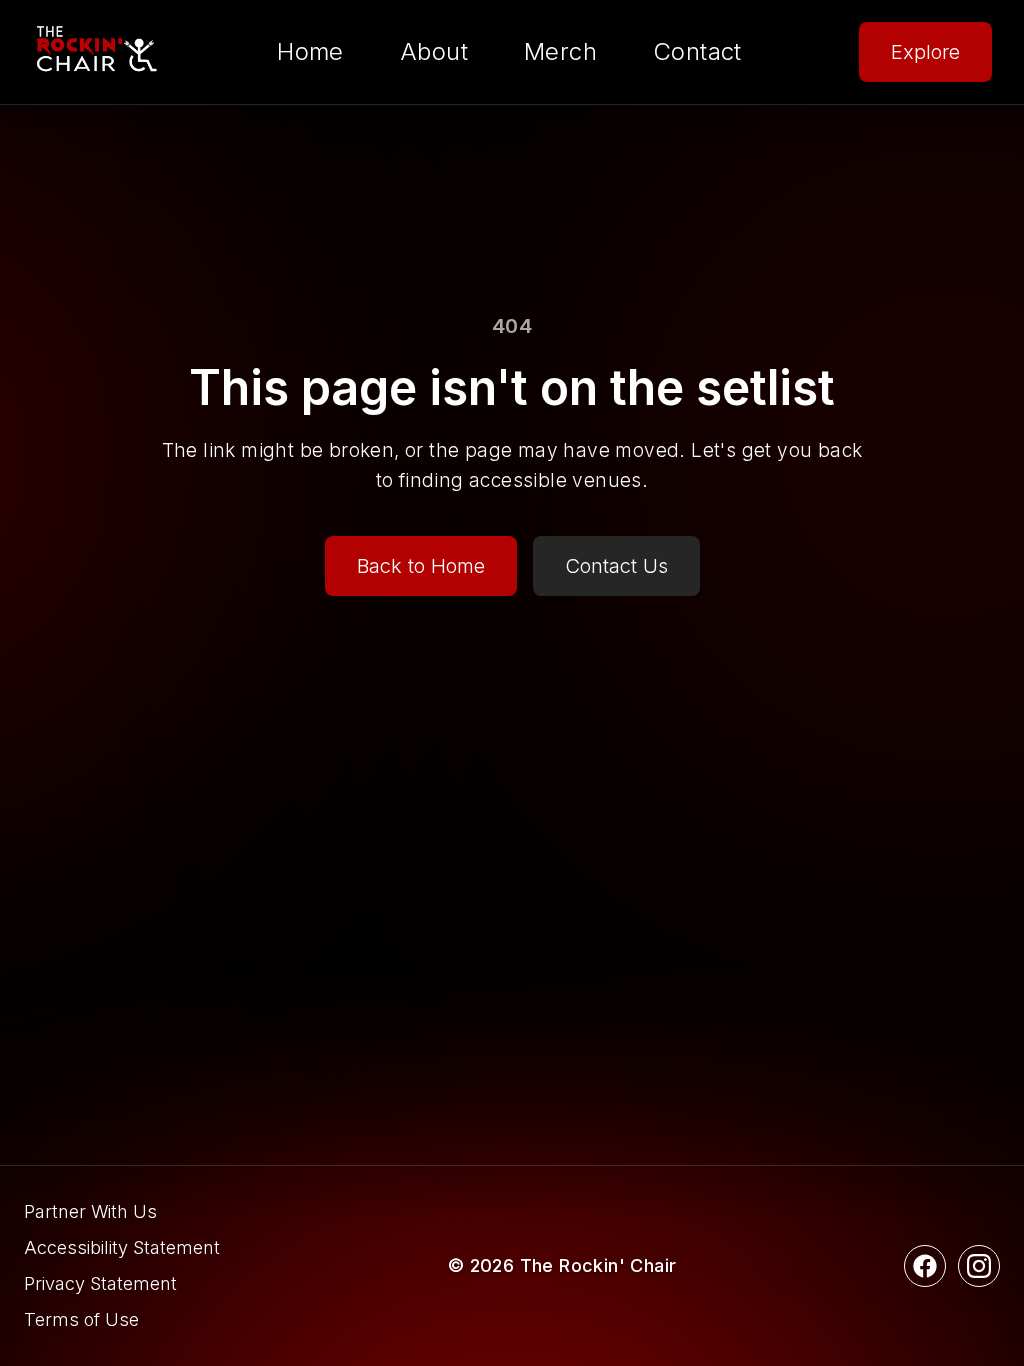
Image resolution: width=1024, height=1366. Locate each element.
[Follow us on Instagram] (979, 1266)
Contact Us (616, 566)
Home (310, 51)
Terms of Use (81, 1319)
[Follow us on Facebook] (925, 1266)
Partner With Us (90, 1211)
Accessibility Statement (122, 1247)
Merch (560, 51)
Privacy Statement (100, 1283)
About (434, 51)
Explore (925, 52)
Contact (697, 51)
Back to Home (421, 566)
